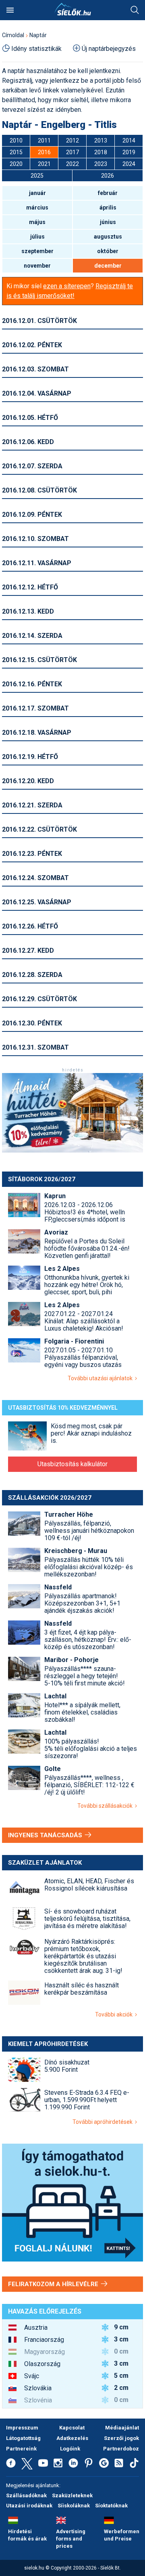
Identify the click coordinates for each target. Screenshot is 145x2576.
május (37, 222)
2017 (72, 152)
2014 (129, 140)
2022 (72, 164)
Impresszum (22, 2428)
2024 (129, 164)
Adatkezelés (72, 2438)
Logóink (70, 2449)
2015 (16, 152)
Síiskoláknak (74, 2506)
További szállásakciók (106, 1806)
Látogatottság (23, 2438)
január (37, 193)
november (37, 266)
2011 (44, 140)
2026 (108, 176)
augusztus (108, 237)
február (108, 193)
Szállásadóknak (26, 2495)
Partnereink (21, 2449)
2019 (129, 152)
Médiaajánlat (122, 2428)
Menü (10, 10)
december (108, 266)
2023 (101, 164)
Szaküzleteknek (72, 2495)
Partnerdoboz (121, 2449)
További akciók (115, 2014)
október (108, 251)
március (37, 208)
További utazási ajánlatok (101, 1378)
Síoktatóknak (111, 2506)
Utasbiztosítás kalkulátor (72, 1464)
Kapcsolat (72, 2428)
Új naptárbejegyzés (109, 49)
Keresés (135, 10)
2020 (16, 164)
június (108, 222)
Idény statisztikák (36, 49)
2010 (16, 140)
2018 (101, 152)
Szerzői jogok (121, 2438)
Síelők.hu (72, 9)
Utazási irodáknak (29, 2506)
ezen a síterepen (67, 286)
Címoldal (13, 35)
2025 (37, 176)
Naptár (38, 35)
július (37, 237)
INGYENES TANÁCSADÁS (46, 1835)
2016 (44, 152)
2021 (44, 164)
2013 (101, 140)
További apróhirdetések (104, 2122)
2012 (72, 140)
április (108, 208)
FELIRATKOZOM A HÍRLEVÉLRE (54, 2284)
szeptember (37, 251)
